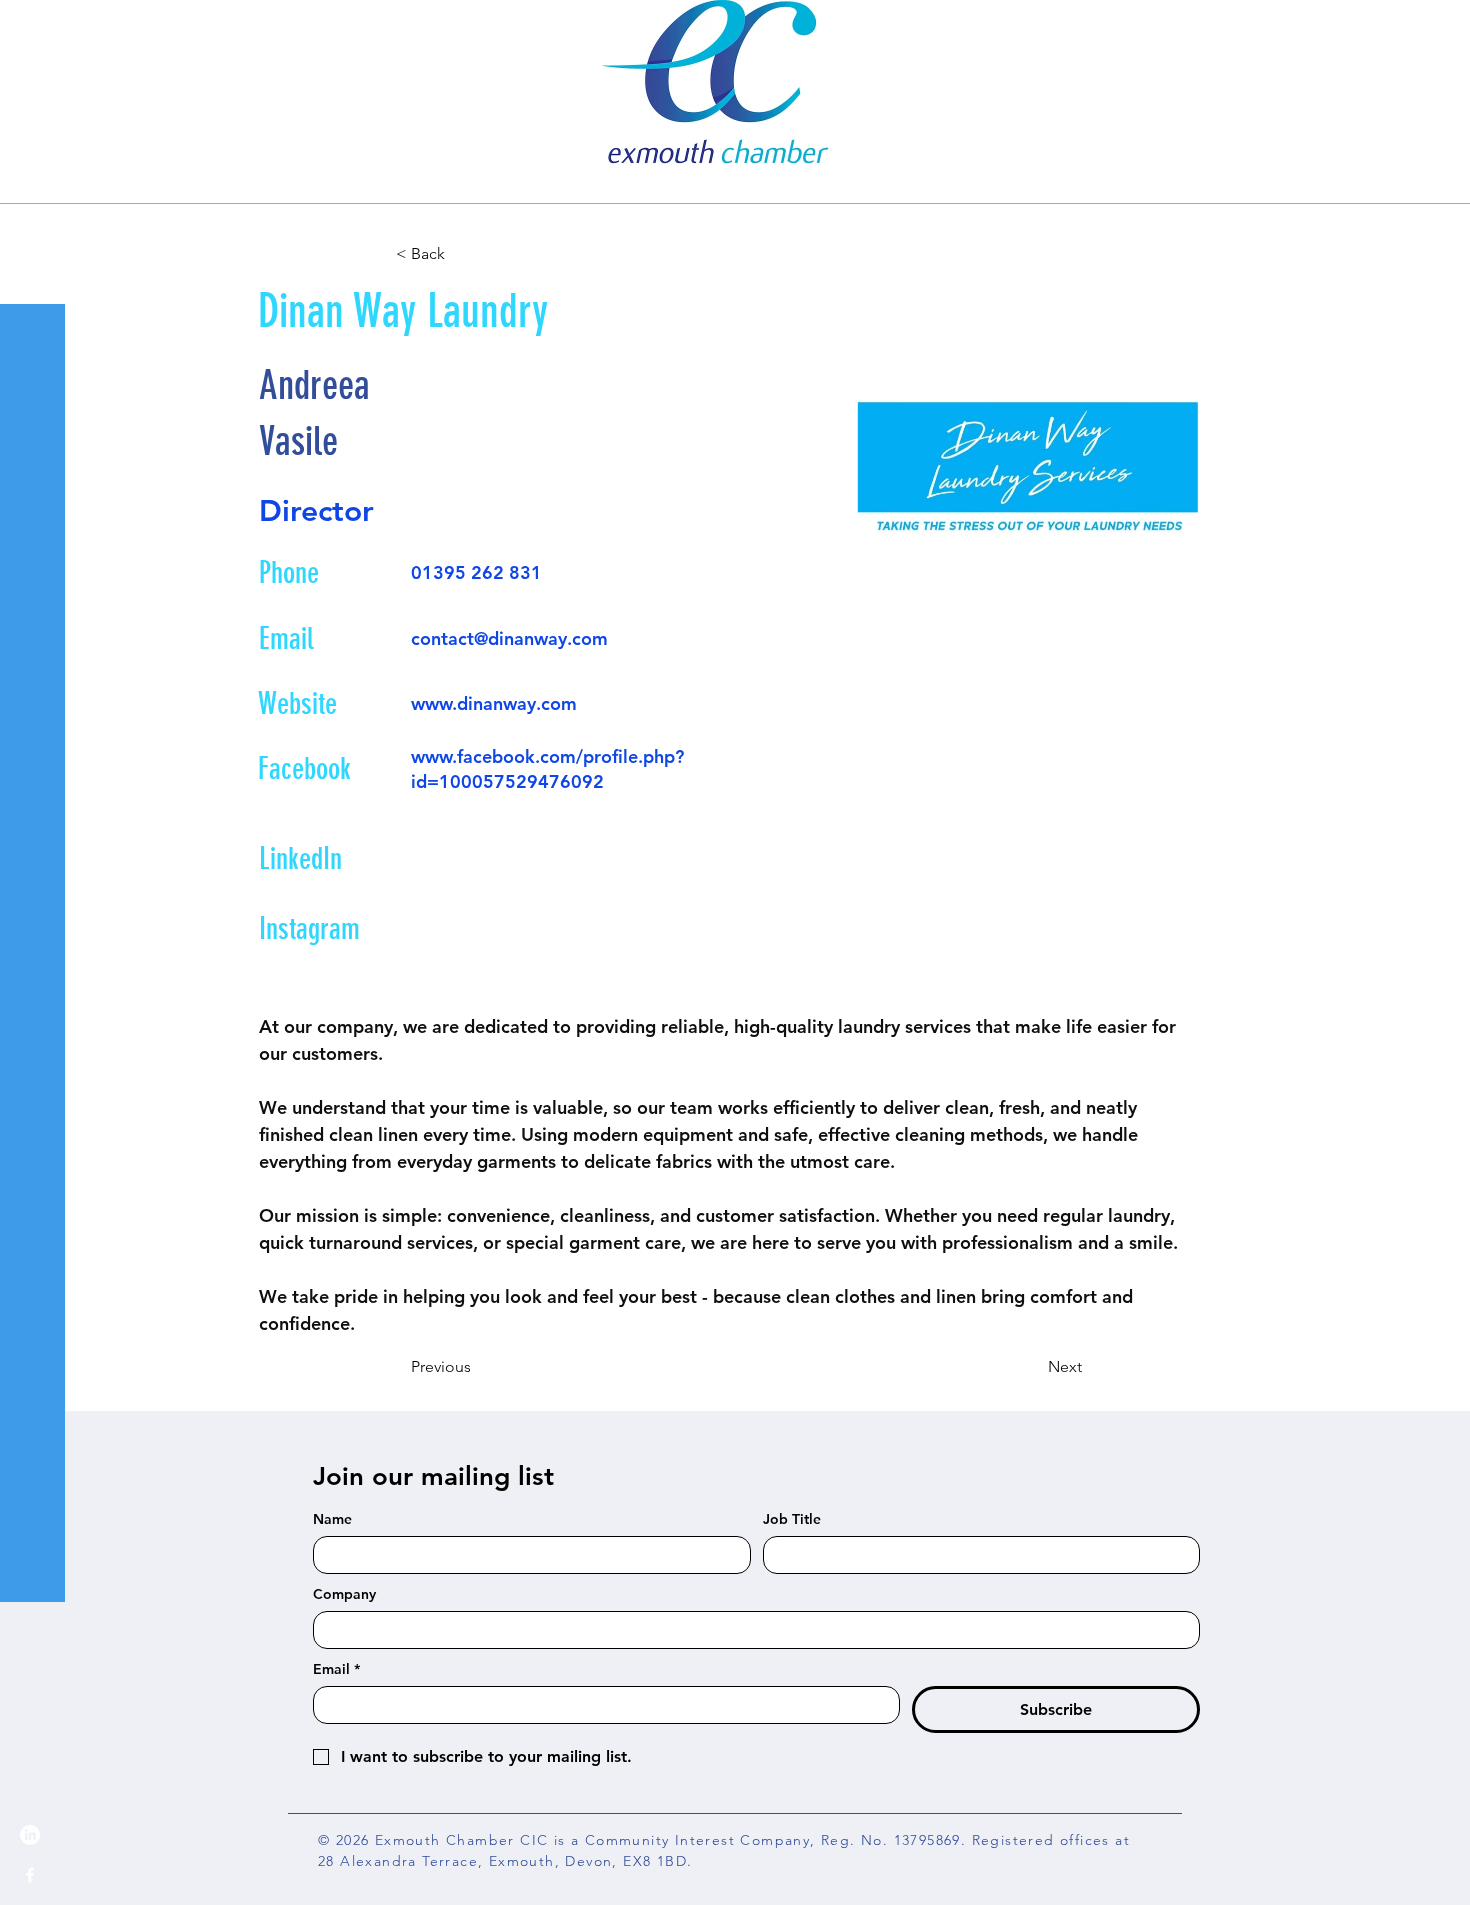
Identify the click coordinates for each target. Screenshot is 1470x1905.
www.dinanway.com (494, 703)
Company (344, 1594)
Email (336, 1669)
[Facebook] (30, 1875)
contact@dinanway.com (509, 638)
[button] (34, 29)
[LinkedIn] (30, 1835)
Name (332, 1519)
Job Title (792, 1519)
